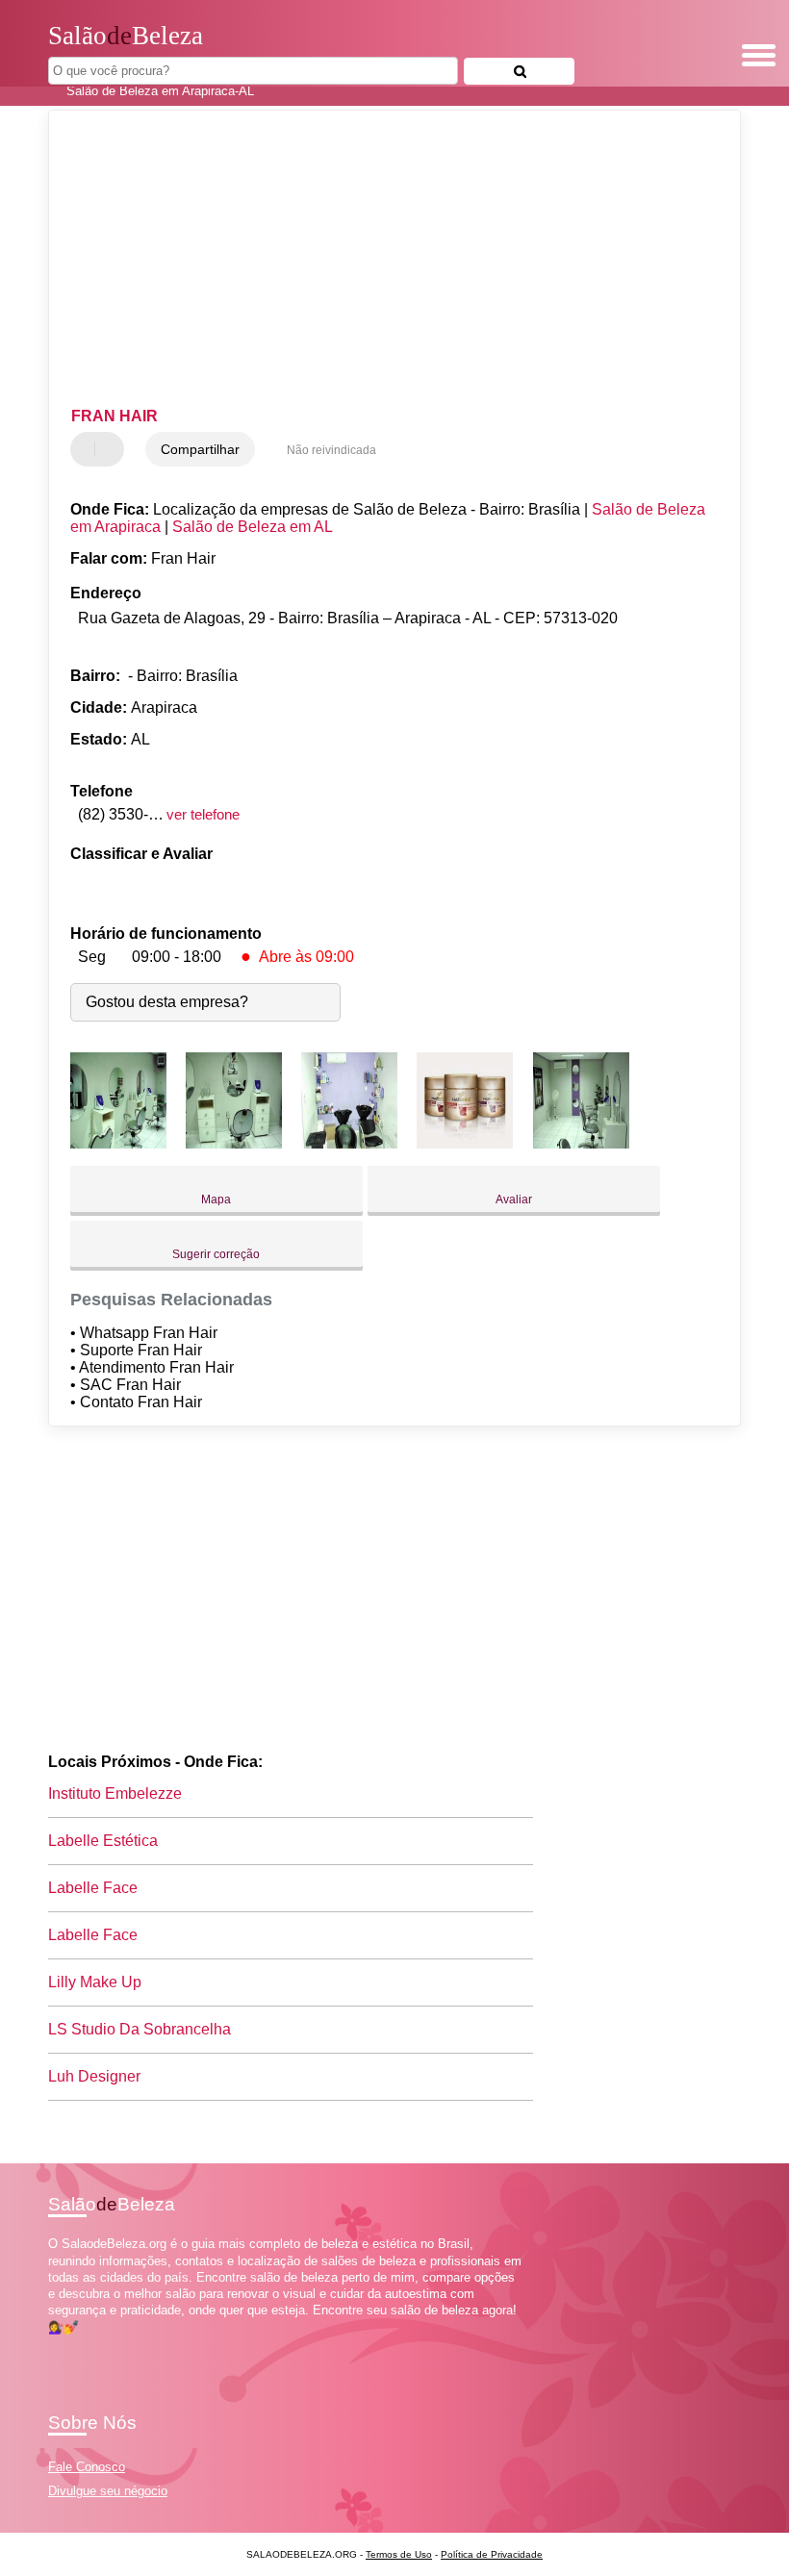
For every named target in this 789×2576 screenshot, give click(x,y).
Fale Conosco (87, 2467)
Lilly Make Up (95, 1982)
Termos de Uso (399, 2554)
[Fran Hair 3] (349, 1143)
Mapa (216, 1200)
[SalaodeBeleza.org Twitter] (61, 2344)
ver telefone (203, 814)
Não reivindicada (331, 450)
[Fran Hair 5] (581, 1143)
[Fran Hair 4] (465, 1143)
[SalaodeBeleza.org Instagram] (70, 2344)
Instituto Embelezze (115, 1793)
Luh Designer (94, 2076)
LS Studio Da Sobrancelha (140, 2029)
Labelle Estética (103, 1841)
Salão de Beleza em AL (253, 527)
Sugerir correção (216, 1254)
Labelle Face (93, 1888)
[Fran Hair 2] (234, 1143)
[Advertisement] (379, 260)
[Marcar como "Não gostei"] (112, 449)
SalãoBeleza (126, 36)
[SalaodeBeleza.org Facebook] (52, 2344)
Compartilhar (200, 449)
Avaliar (514, 1200)
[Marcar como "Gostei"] (88, 449)
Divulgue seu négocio (108, 2491)
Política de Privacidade (492, 2554)
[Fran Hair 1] (118, 1143)
